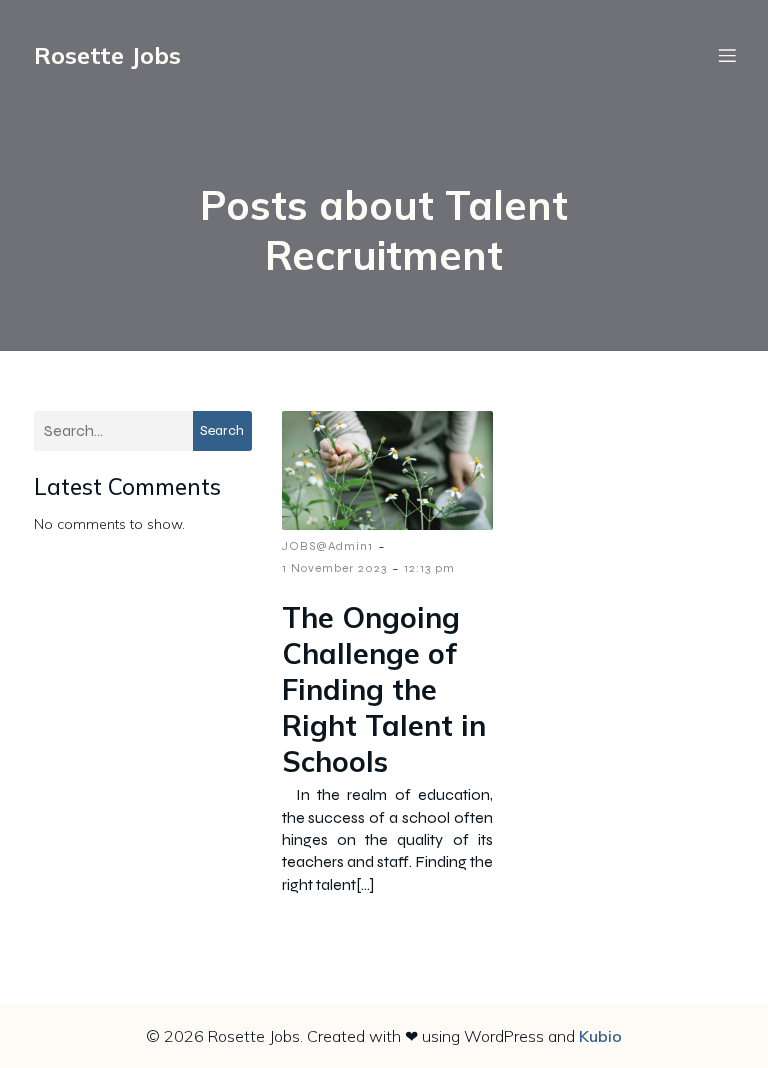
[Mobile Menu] (727, 55)
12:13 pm (429, 568)
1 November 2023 (334, 568)
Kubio (600, 1036)
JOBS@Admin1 (327, 546)
